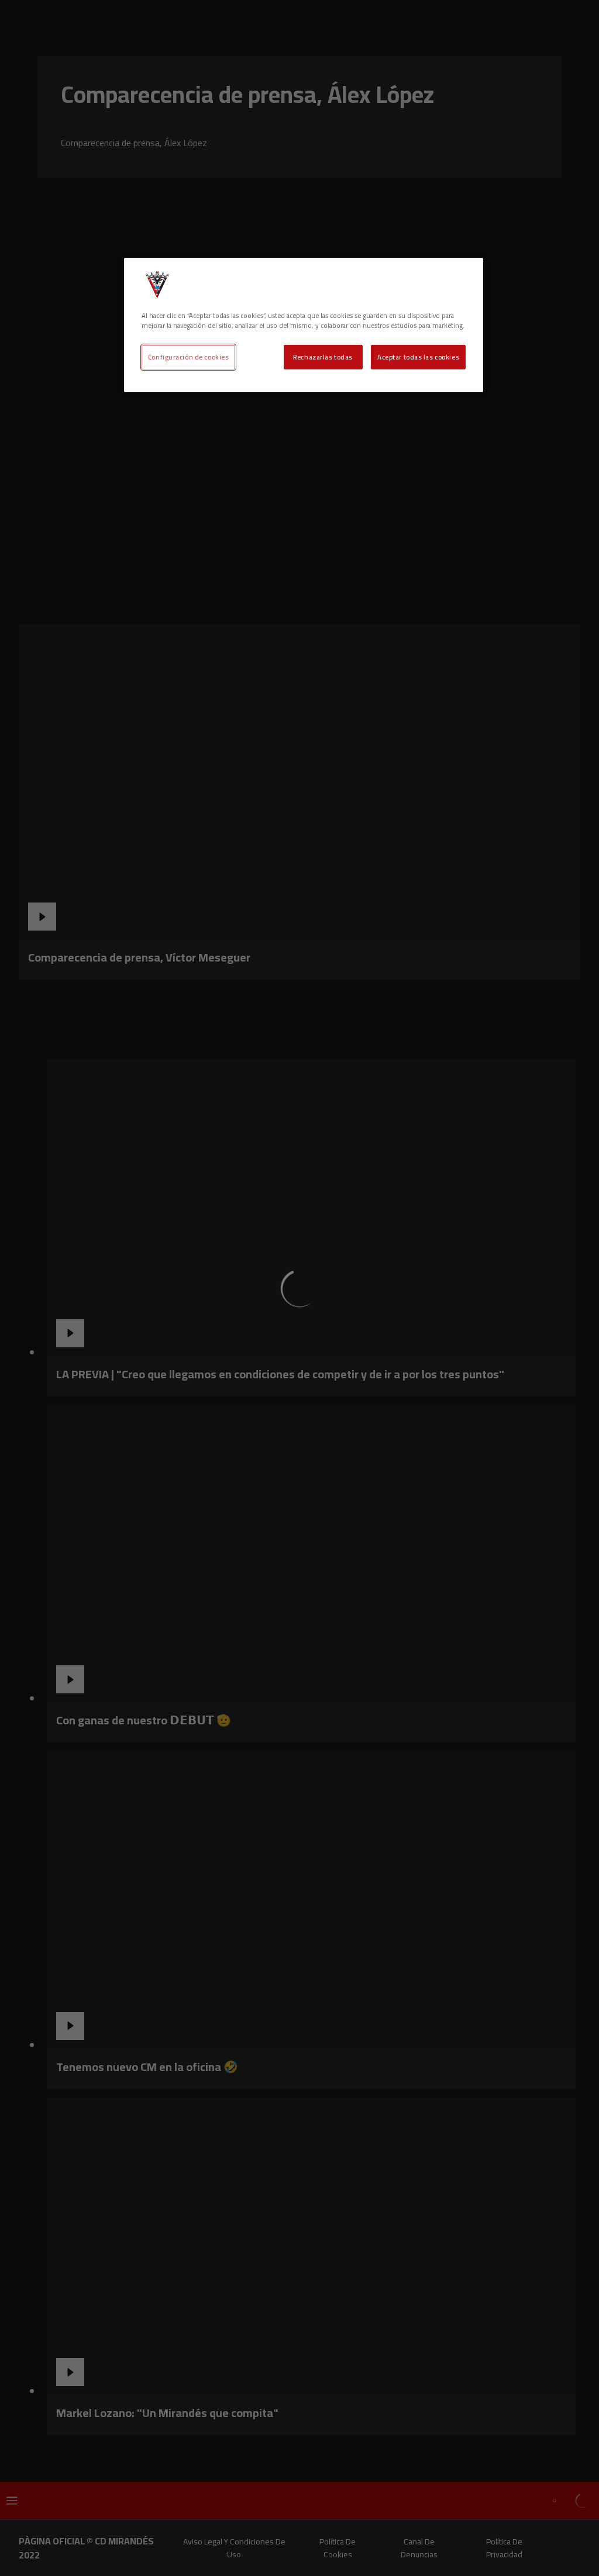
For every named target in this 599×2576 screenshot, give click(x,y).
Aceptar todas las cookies (418, 357)
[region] (304, 325)
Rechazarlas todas (323, 357)
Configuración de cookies (189, 357)
